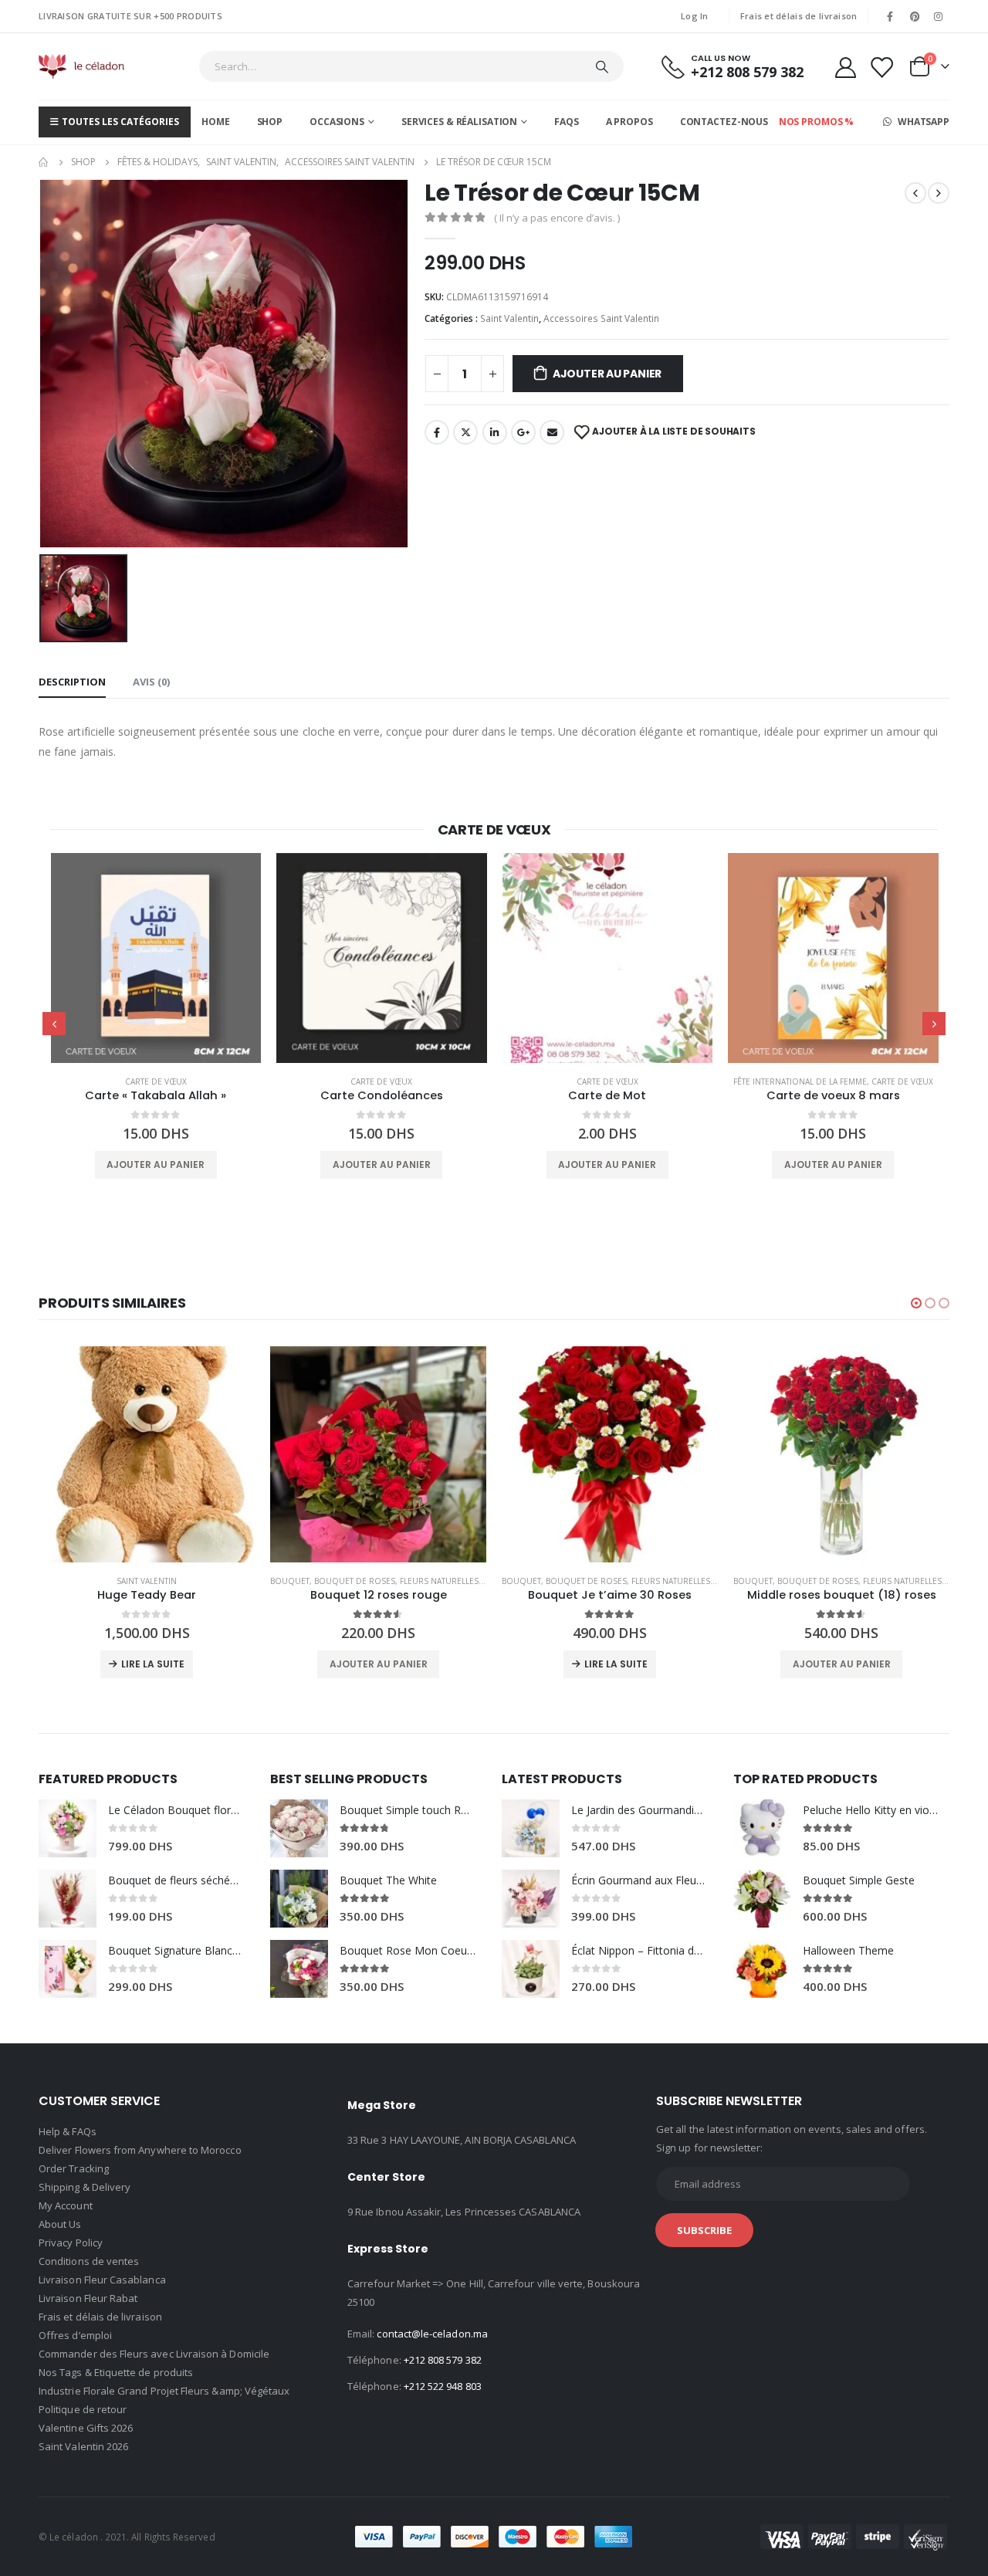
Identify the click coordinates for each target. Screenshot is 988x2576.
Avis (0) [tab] (151, 682)
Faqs (567, 122)
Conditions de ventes (89, 2261)
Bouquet (290, 1581)
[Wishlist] (881, 67)
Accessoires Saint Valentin (601, 318)
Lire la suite (153, 1664)
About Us (60, 2224)
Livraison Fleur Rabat (88, 2298)
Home (216, 122)
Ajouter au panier (607, 374)
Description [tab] (72, 682)
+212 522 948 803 (443, 2386)
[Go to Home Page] (44, 162)
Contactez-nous (724, 122)
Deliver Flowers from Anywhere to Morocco (140, 2150)
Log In (695, 16)
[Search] (602, 66)
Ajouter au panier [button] (156, 1164)
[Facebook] (890, 16)
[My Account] (845, 67)
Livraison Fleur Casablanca (102, 2280)
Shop (270, 122)
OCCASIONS (337, 122)
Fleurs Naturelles (439, 1581)
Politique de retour (83, 2409)
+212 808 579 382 (443, 2360)
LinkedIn (495, 432)
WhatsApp (922, 122)
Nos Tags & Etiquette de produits (116, 2372)
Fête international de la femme (800, 1082)
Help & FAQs (68, 2131)
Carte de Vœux (156, 1082)
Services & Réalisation (459, 122)
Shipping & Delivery (85, 2187)
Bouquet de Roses (355, 1581)
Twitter (465, 432)
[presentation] (54, 1024)
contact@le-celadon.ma (432, 2334)
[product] (156, 958)
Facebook (437, 432)
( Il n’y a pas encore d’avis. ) (557, 218)
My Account (66, 2205)
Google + (523, 432)
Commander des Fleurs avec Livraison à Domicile (154, 2354)
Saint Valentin (509, 318)
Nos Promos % (817, 122)
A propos (629, 122)
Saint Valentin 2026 (83, 2446)
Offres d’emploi (75, 2335)
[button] (916, 1303)
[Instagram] (939, 16)
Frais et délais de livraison (799, 16)
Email (552, 432)
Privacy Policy (71, 2243)
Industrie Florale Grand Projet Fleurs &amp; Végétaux (164, 2391)
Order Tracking (74, 2168)
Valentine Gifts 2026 (86, 2428)
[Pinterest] (915, 16)
